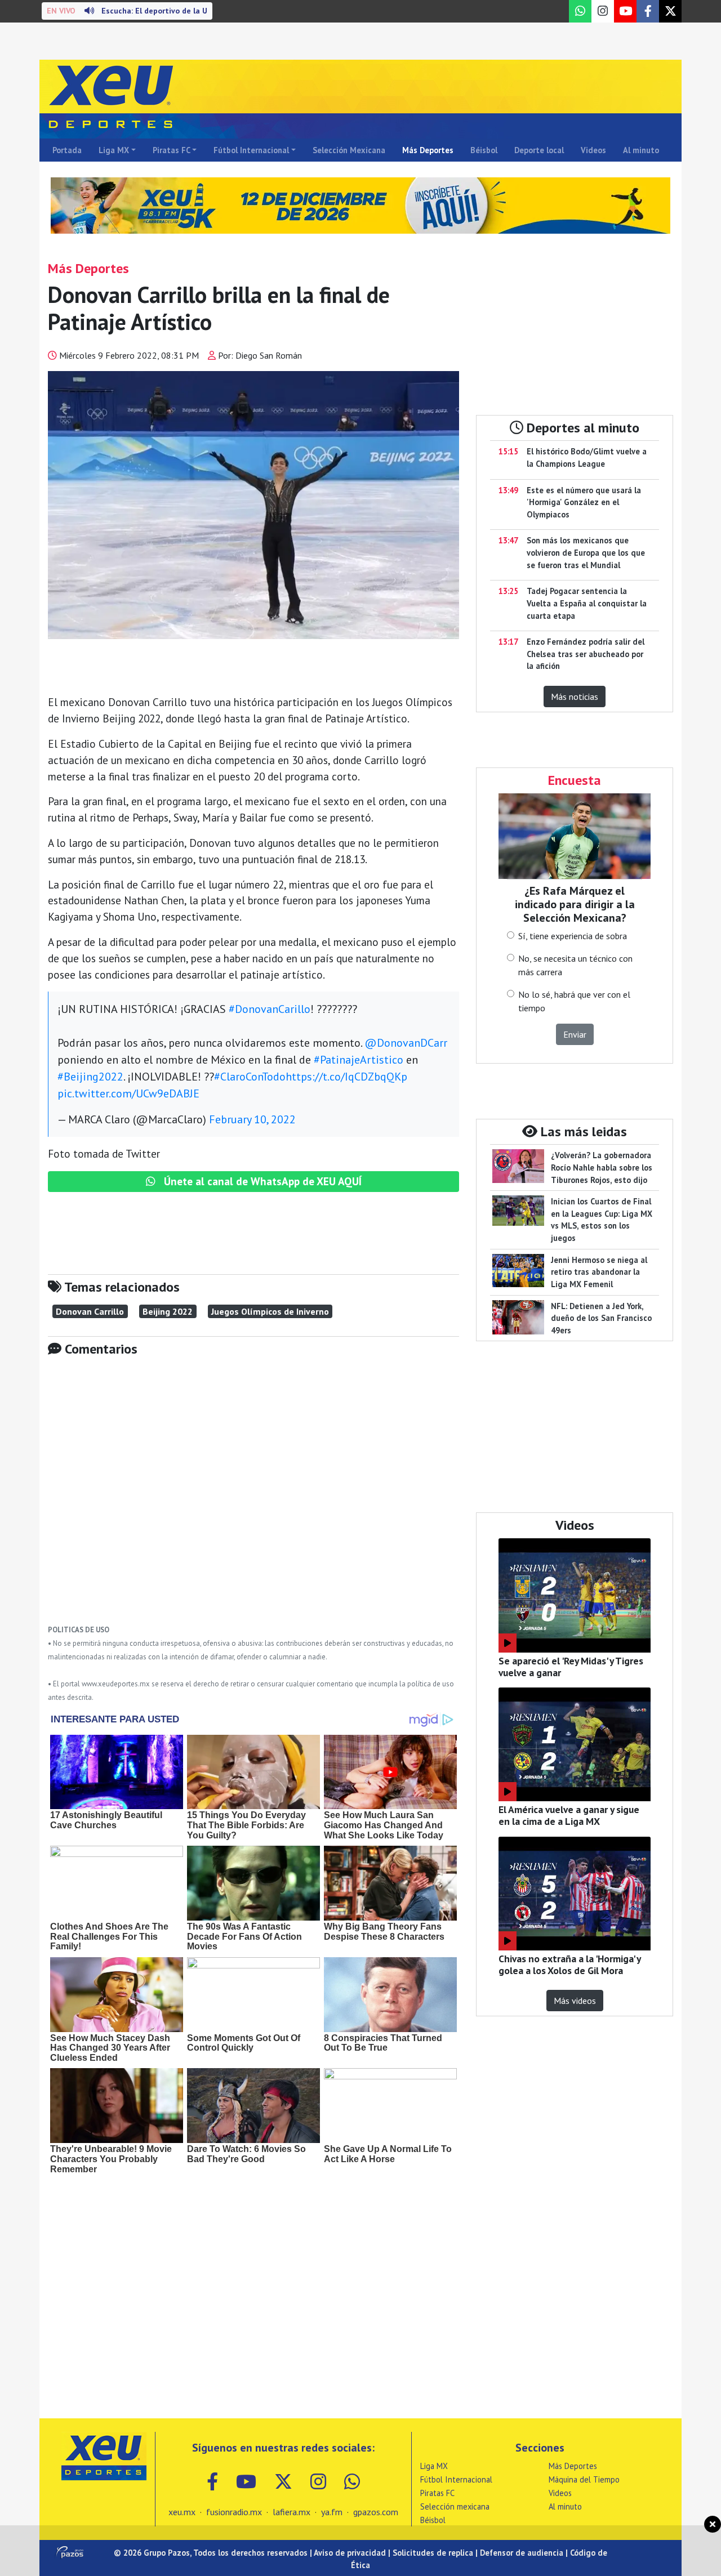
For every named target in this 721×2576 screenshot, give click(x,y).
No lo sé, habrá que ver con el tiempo (574, 1001)
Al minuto (641, 150)
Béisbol (484, 150)
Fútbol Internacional (251, 150)
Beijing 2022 (168, 1311)
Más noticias (575, 697)
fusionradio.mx (234, 2512)
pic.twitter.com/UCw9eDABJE (128, 1093)
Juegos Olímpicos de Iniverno (270, 1311)
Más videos (575, 2001)
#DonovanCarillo (270, 1009)
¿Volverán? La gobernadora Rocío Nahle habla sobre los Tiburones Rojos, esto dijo (602, 1167)
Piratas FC (172, 150)
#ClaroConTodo (250, 1077)
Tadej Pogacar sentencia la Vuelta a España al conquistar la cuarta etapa (587, 603)
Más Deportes (428, 150)
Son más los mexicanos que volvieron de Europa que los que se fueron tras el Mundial (586, 552)
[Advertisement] (253, 1499)
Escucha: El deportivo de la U (127, 11)
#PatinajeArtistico (359, 1060)
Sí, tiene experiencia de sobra (573, 936)
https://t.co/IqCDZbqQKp (346, 1077)
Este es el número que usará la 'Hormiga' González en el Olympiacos (584, 502)
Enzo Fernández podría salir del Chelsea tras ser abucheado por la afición (586, 654)
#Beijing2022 (90, 1077)
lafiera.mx (291, 2512)
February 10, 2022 (252, 1119)
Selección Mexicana (349, 150)
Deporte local (539, 150)
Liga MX (114, 150)
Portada (67, 150)
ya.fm (332, 2512)
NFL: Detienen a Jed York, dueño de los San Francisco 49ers (601, 1318)
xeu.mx (182, 2512)
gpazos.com (376, 2512)
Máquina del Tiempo (584, 2479)
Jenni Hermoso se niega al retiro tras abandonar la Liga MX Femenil (599, 1272)
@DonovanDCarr (406, 1043)
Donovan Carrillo (90, 1311)
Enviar (575, 1034)
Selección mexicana (455, 2506)
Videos (593, 150)
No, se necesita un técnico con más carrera (575, 965)
